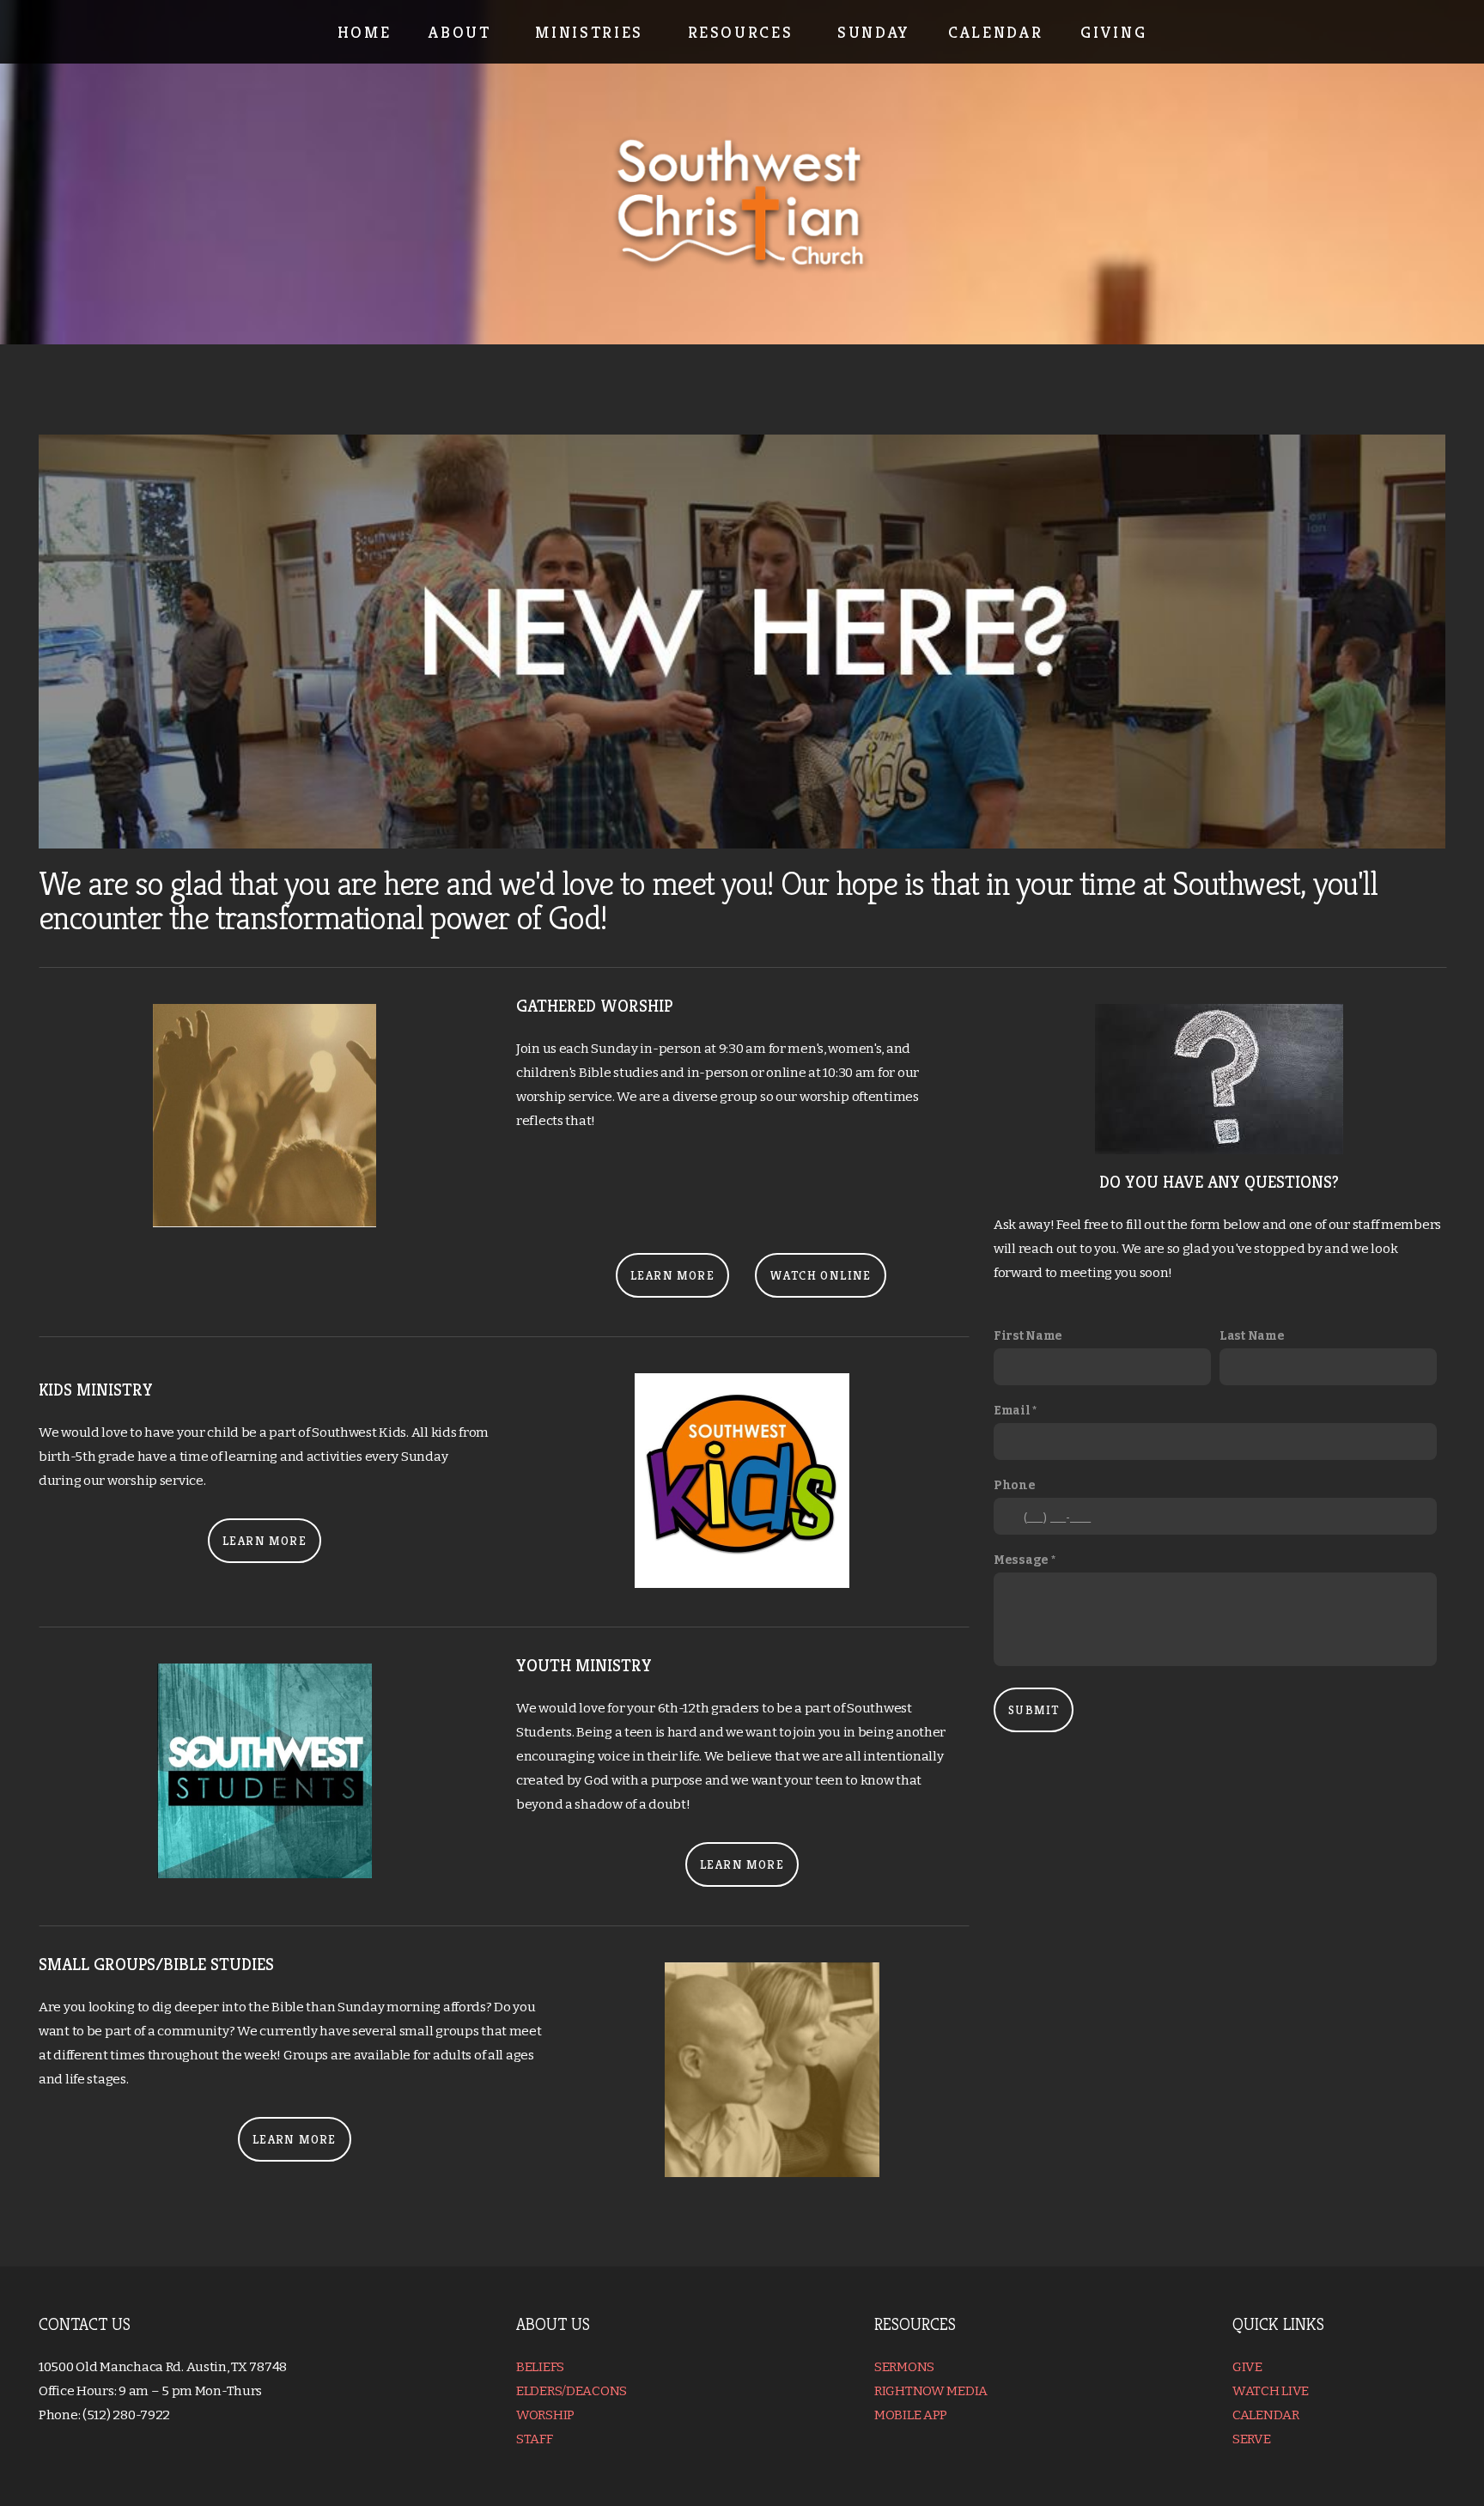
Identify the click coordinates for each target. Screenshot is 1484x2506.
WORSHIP (547, 2415)
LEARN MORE (672, 1275)
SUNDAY (874, 32)
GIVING (1113, 32)
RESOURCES (744, 32)
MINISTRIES (592, 32)
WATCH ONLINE (821, 1275)
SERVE (1252, 2439)
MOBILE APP (912, 2415)
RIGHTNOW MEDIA (932, 2391)
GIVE (1249, 2367)
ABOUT (463, 32)
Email (1013, 1411)
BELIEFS (541, 2367)
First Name (1028, 1336)
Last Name (1252, 1336)
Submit (1034, 1710)
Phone (1015, 1485)
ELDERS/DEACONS (572, 2391)
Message (1022, 1560)
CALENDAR (995, 32)
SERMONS (906, 2367)
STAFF (535, 2439)
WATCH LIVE (1271, 2391)
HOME (365, 32)
